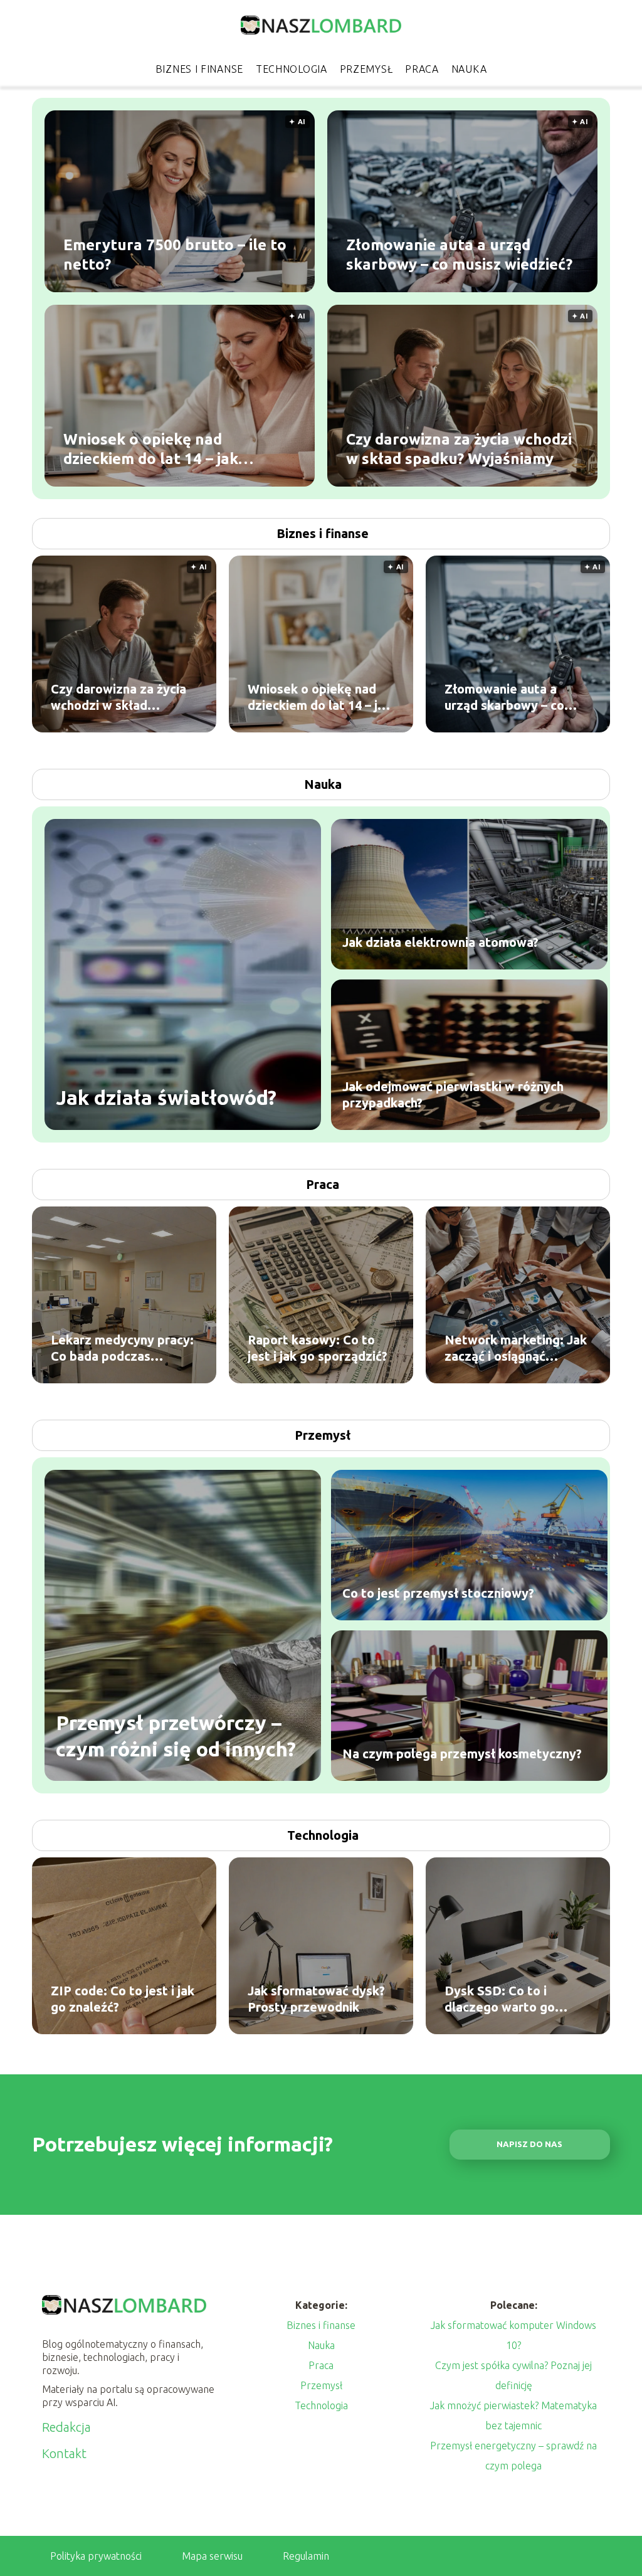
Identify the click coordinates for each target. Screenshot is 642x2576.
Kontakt (64, 2453)
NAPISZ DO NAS (529, 2144)
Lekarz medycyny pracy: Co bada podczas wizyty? (122, 1349)
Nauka (469, 69)
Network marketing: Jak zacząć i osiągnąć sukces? (516, 1349)
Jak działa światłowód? (166, 1097)
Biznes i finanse (199, 69)
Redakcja (66, 2427)
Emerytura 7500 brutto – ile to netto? (175, 255)
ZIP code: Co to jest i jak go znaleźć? (123, 1999)
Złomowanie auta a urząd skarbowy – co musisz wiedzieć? (459, 255)
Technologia (292, 69)
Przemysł (366, 69)
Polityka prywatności (96, 2556)
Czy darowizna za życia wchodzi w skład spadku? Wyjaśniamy (459, 449)
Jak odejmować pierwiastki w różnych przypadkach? (453, 1095)
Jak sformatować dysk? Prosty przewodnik (316, 1999)
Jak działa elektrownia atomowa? (440, 942)
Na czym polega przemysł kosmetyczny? (462, 1754)
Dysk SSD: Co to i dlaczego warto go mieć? (500, 1999)
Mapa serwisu (212, 2556)
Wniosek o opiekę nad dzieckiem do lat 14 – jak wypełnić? (151, 450)
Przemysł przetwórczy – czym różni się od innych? (176, 1736)
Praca (422, 69)
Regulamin (306, 2556)
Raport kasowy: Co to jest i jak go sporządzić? (318, 1348)
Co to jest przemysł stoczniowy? (438, 1593)
